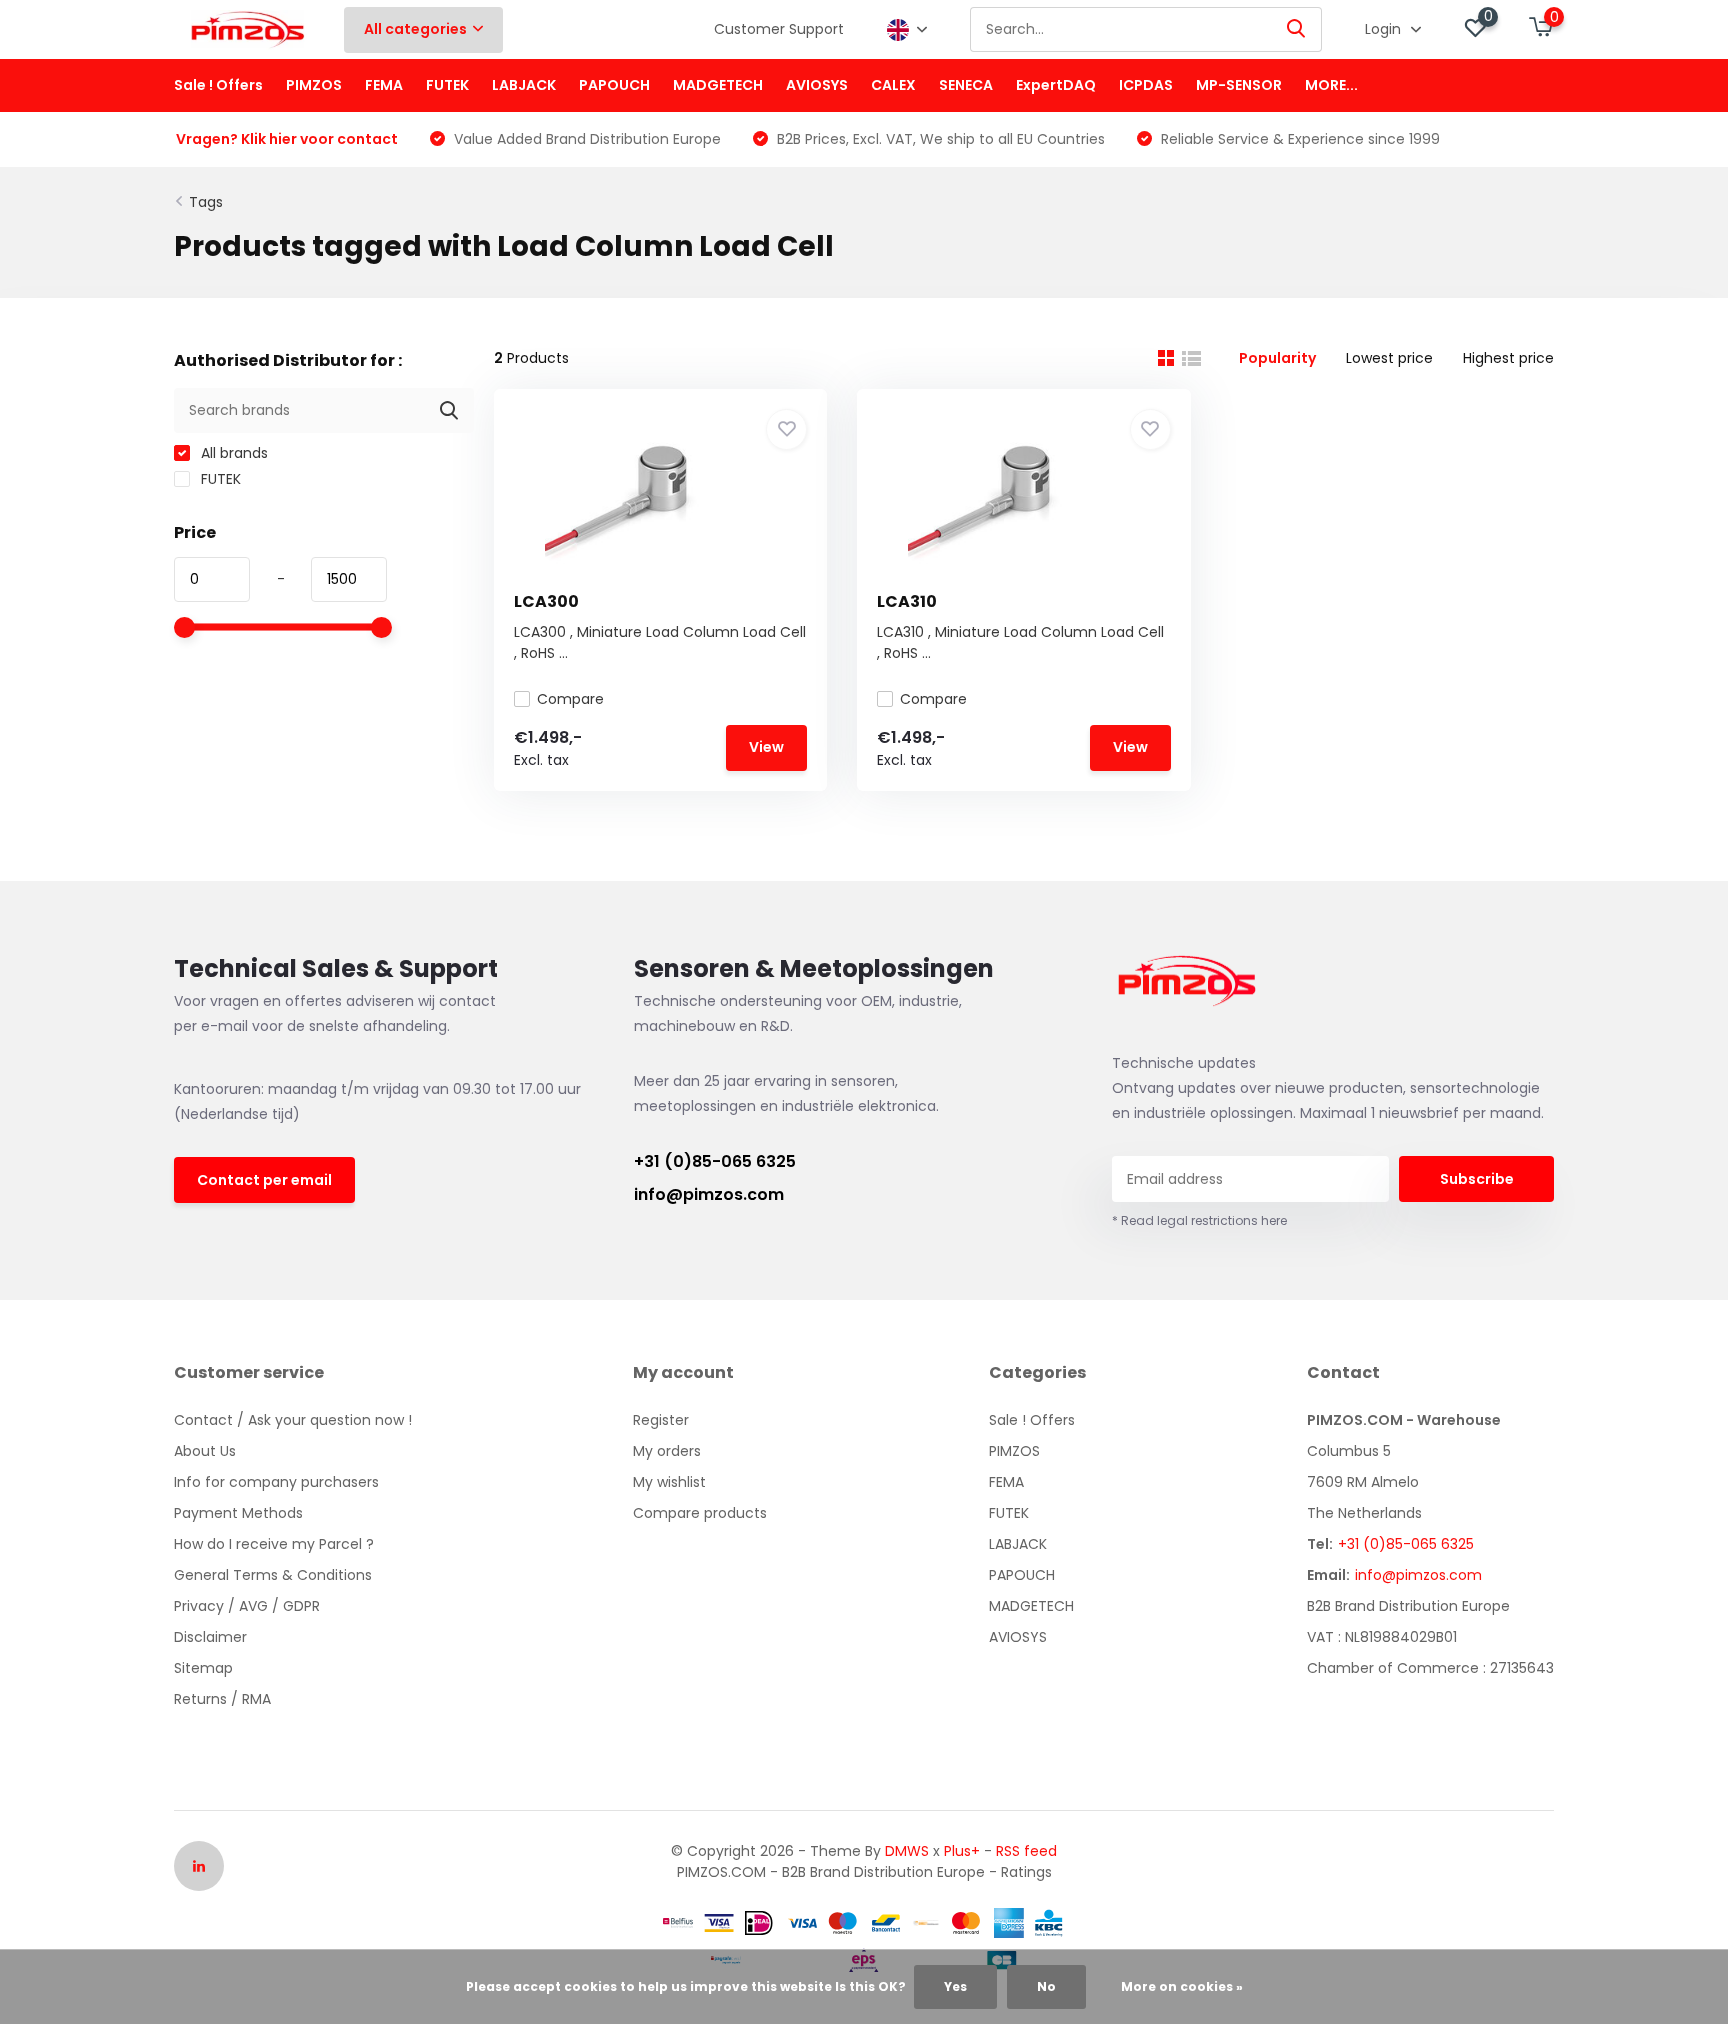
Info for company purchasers (276, 1482)
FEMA (384, 85)
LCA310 (907, 601)
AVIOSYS (817, 85)
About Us (205, 1451)
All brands (232, 453)
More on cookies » (1182, 1986)
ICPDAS (1146, 85)
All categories (415, 29)
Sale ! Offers (218, 85)
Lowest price (1389, 358)
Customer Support (779, 29)
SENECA (966, 85)
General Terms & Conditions (273, 1575)
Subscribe (1477, 1179)
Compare (570, 699)
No (1046, 1986)
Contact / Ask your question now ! (293, 1420)
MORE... (1331, 85)
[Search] (1297, 29)
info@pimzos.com (709, 1194)
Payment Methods (238, 1513)
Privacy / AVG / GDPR (247, 1606)
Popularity (1277, 358)
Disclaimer (210, 1637)
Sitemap (203, 1668)
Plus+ (962, 1851)
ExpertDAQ (1056, 85)
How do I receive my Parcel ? (274, 1544)
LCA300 (546, 601)
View (766, 747)
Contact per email (264, 1180)
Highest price (1508, 358)
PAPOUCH (614, 85)
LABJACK (524, 85)
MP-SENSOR (1239, 85)
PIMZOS (314, 85)
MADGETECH (718, 85)
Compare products (700, 1513)
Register (661, 1420)
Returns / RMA (222, 1699)
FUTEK (447, 85)
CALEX (893, 85)
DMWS (907, 1851)
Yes (955, 1986)
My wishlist (669, 1482)
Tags (206, 202)
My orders (667, 1451)
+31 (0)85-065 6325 (715, 1161)
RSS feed (1026, 1851)
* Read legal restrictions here (1199, 1220)
